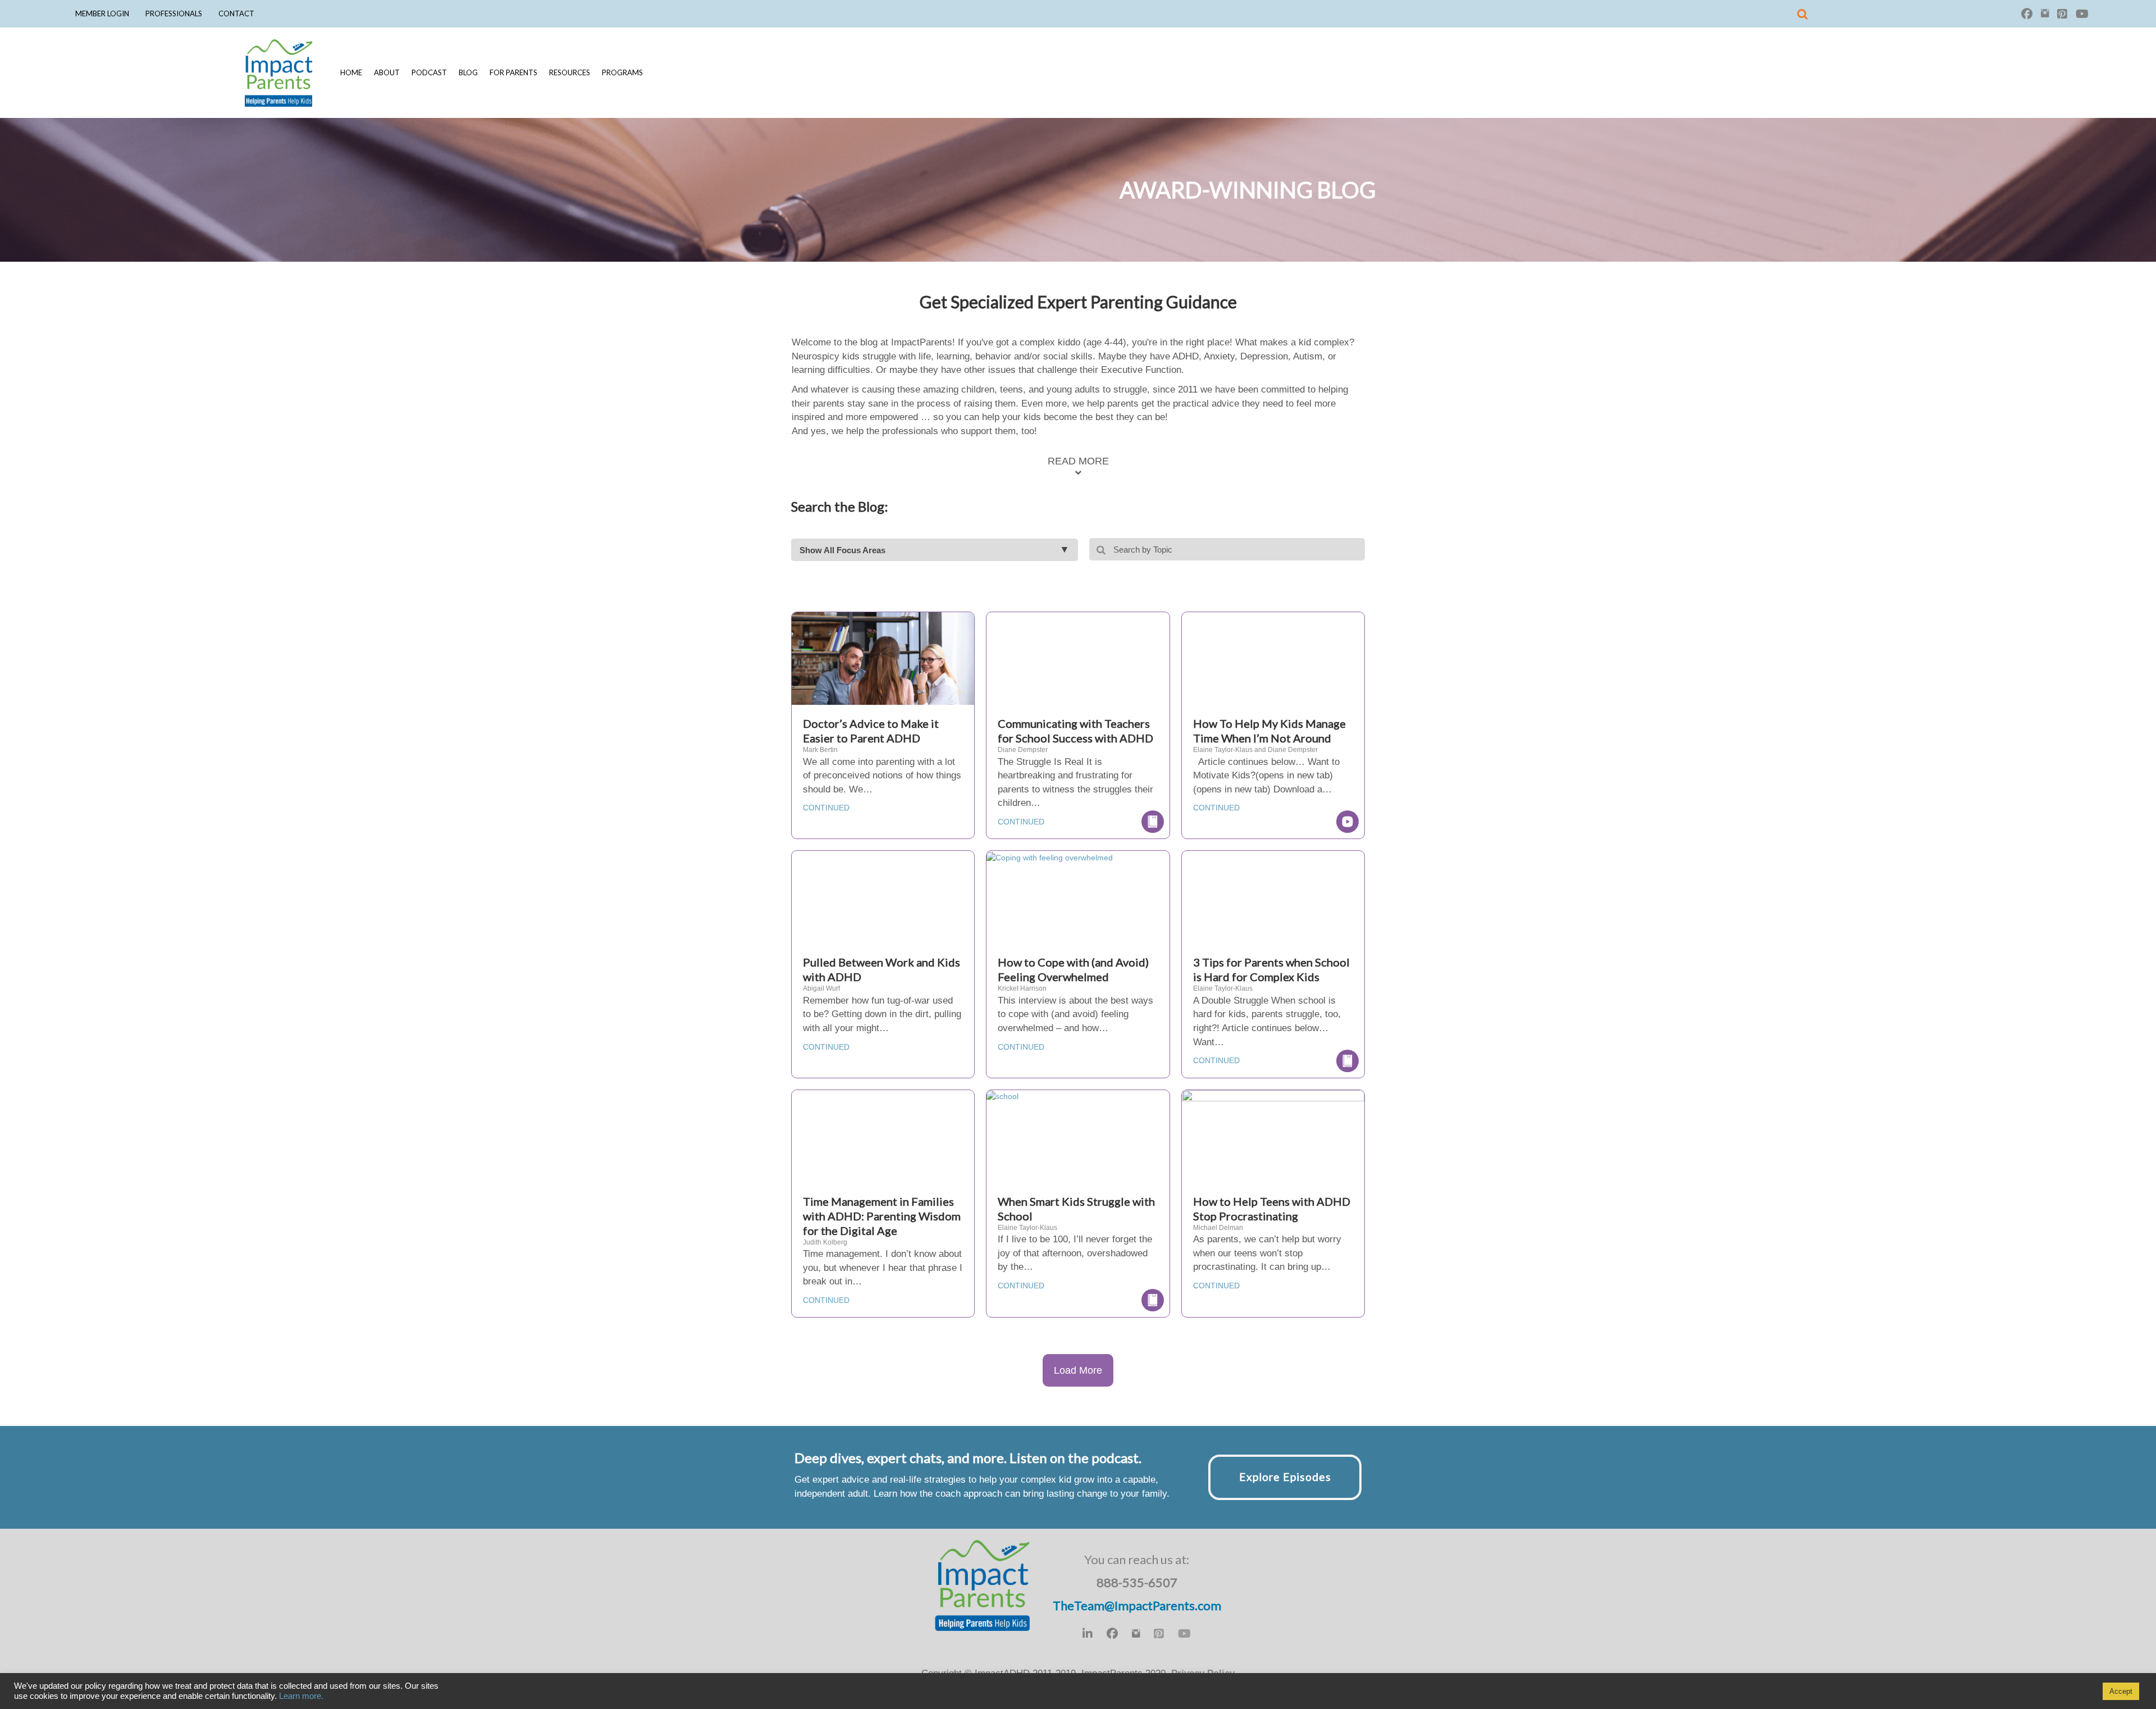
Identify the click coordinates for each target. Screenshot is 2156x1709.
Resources (570, 72)
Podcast (429, 72)
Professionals (174, 13)
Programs (622, 72)
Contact (236, 13)
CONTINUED (826, 808)
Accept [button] (2121, 1691)
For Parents (513, 72)
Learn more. (301, 1696)
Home (351, 72)
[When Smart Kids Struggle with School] (1002, 1096)
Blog (468, 72)
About (387, 72)
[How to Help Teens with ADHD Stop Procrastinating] (1273, 1150)
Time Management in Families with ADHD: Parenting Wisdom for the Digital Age (882, 1216)
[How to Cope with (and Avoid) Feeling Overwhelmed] (1050, 856)
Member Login (102, 13)
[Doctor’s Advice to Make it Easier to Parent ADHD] (883, 673)
